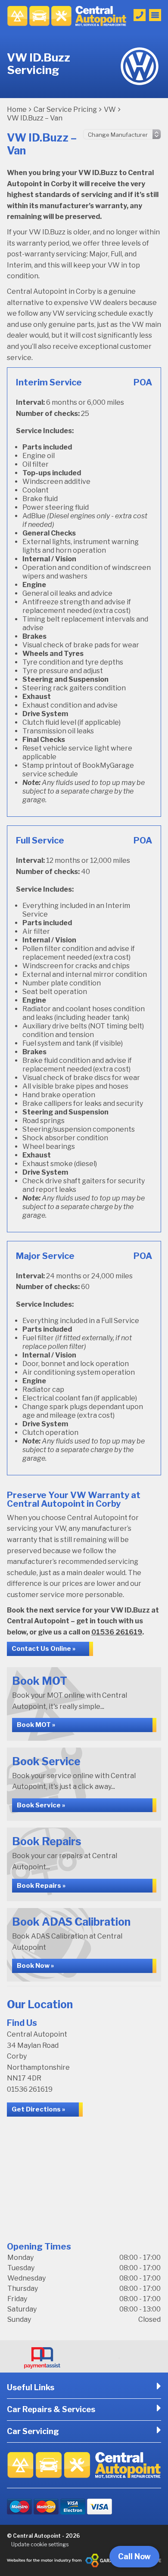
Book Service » (41, 1805)
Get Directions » (38, 2109)
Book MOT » (36, 1725)
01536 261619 (117, 1632)
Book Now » (35, 1966)
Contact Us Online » (44, 1649)
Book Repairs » (41, 1886)
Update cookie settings (40, 2544)
